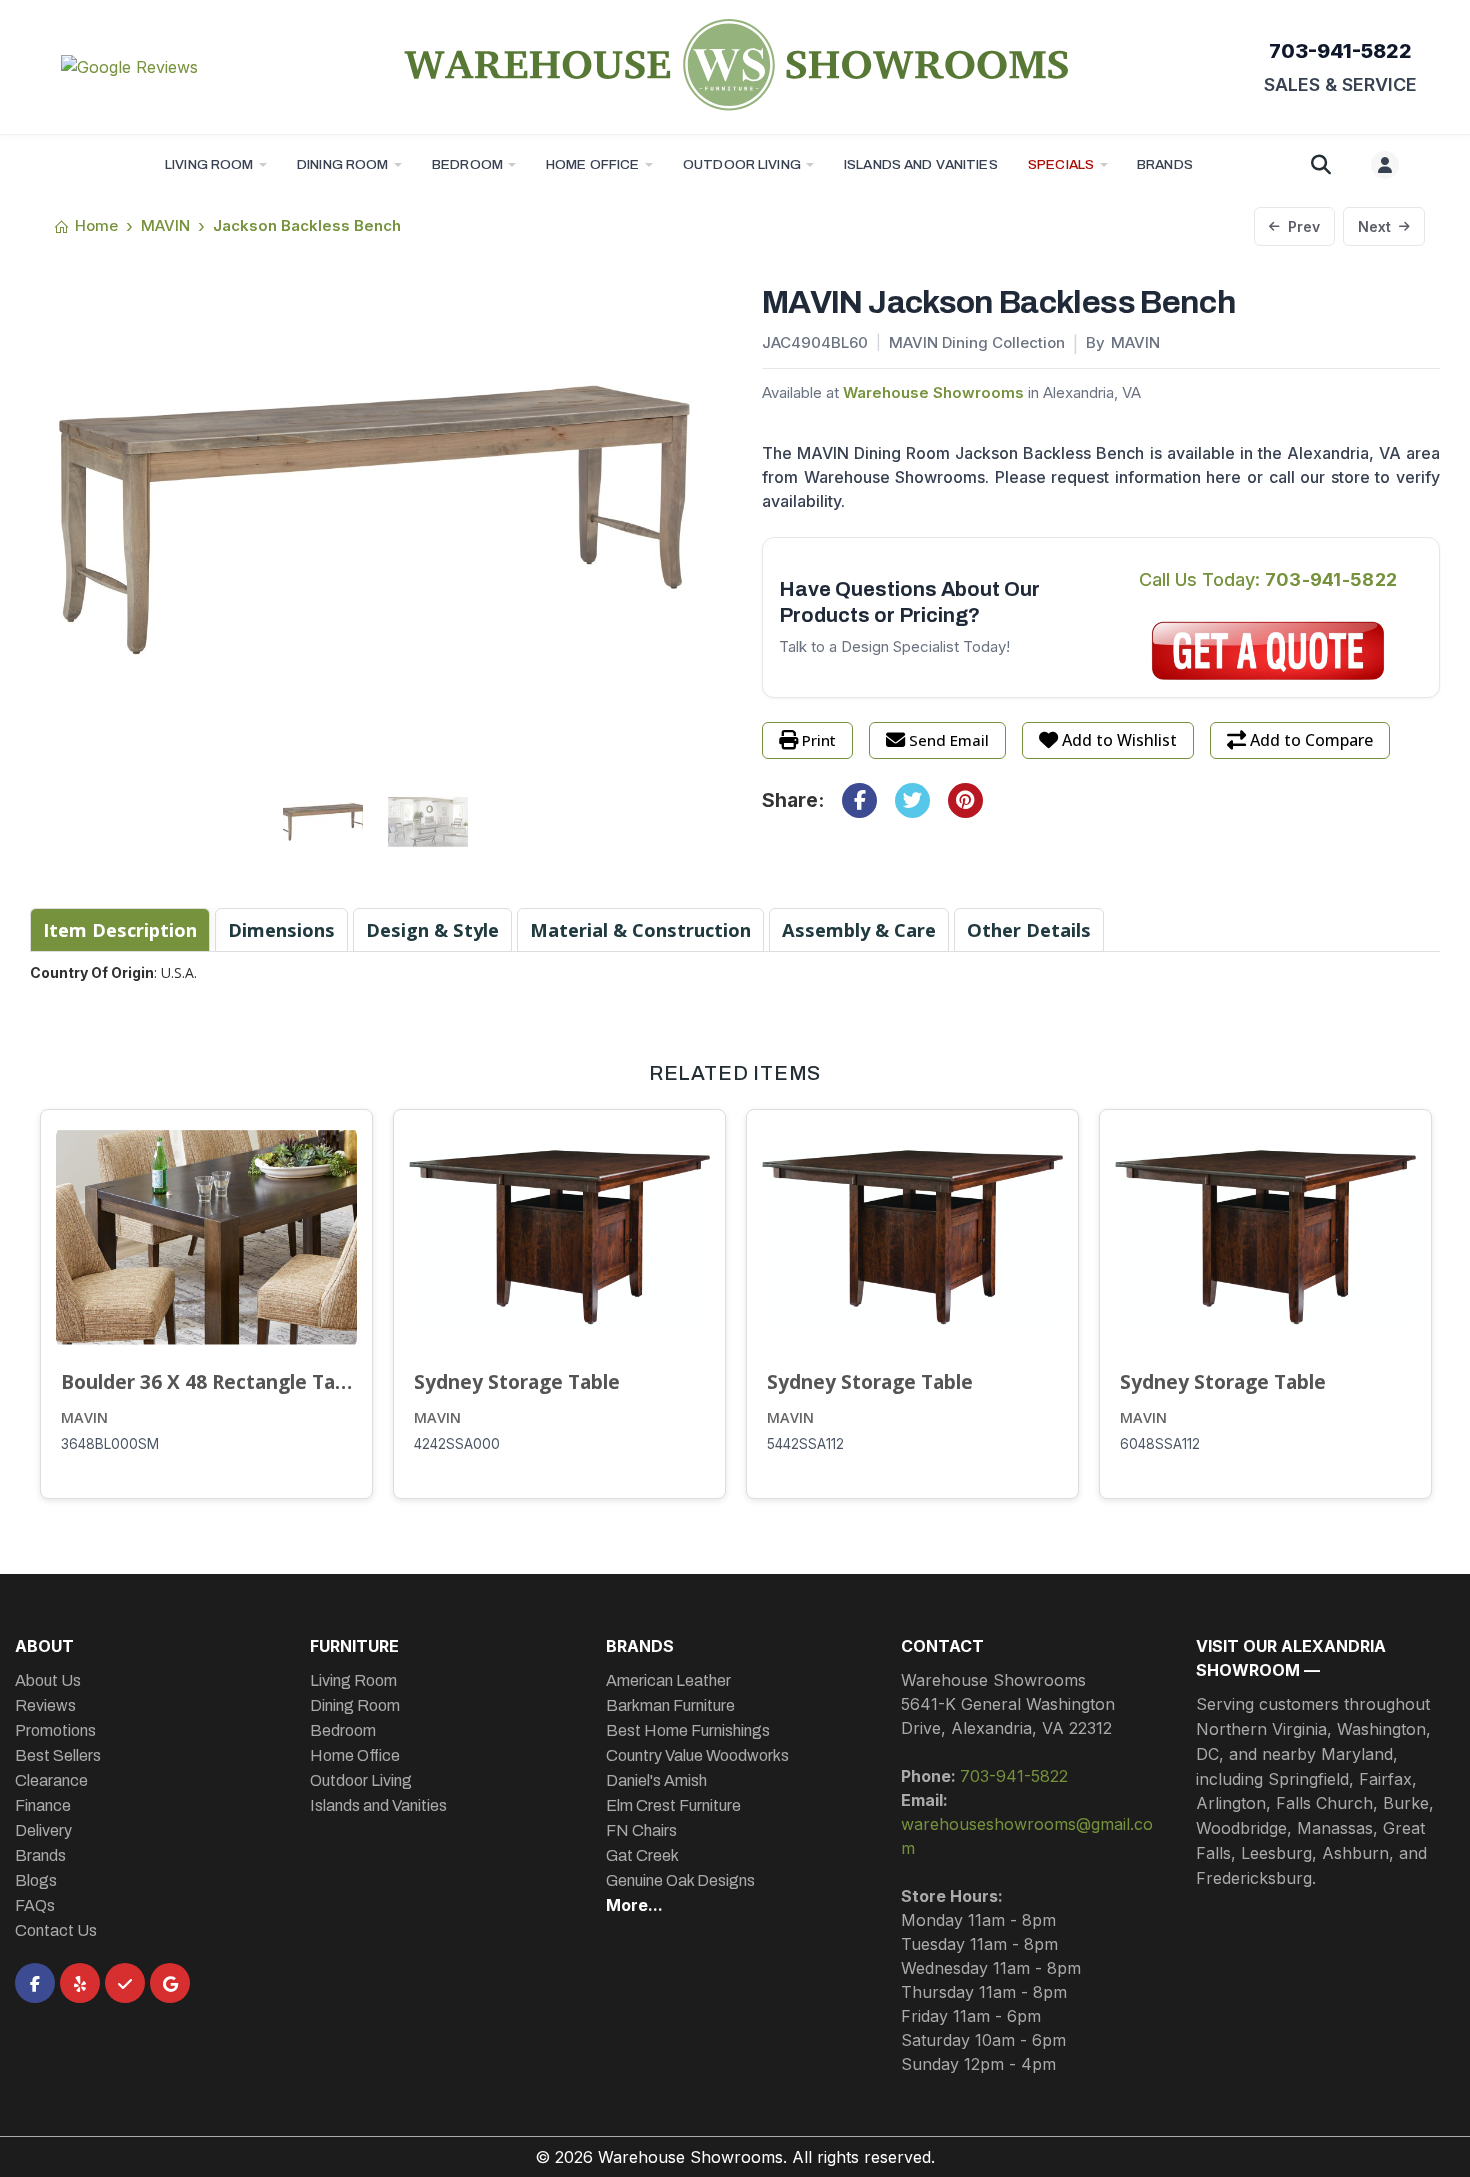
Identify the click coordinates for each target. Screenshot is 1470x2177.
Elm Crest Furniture (673, 1805)
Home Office (593, 164)
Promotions (55, 1730)
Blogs (36, 1880)
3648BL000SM (110, 1444)
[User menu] (1385, 165)
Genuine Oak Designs (680, 1880)
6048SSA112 (1160, 1444)
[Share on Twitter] (912, 800)
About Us (48, 1680)
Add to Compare (1311, 740)
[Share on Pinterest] (965, 800)
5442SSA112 (805, 1444)
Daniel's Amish (656, 1780)
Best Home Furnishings (688, 1730)
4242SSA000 (457, 1444)
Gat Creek (642, 1855)
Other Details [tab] (1029, 929)
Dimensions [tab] (281, 929)
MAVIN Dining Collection (977, 342)
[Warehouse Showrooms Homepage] (735, 64)
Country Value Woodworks (697, 1755)
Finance (43, 1805)
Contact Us (56, 1930)
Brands (40, 1855)
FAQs (35, 1905)
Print (819, 740)
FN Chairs (641, 1830)
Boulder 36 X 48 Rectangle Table (206, 1381)
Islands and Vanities (921, 164)
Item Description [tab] (120, 929)
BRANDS (1165, 164)
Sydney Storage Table (517, 1381)
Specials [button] (1061, 164)
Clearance (51, 1780)
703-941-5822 (1340, 51)
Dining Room (343, 164)
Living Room (209, 164)
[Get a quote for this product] (1268, 651)
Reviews (45, 1705)
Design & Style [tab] (432, 929)
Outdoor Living (742, 164)
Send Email (949, 740)
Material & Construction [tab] (640, 929)
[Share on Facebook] (859, 800)
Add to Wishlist (1119, 740)
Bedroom (467, 164)
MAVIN (84, 1417)
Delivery (43, 1830)
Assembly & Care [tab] (859, 929)
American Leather (668, 1680)
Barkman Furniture (670, 1705)
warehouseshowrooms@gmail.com (1027, 1836)
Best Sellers (58, 1755)
